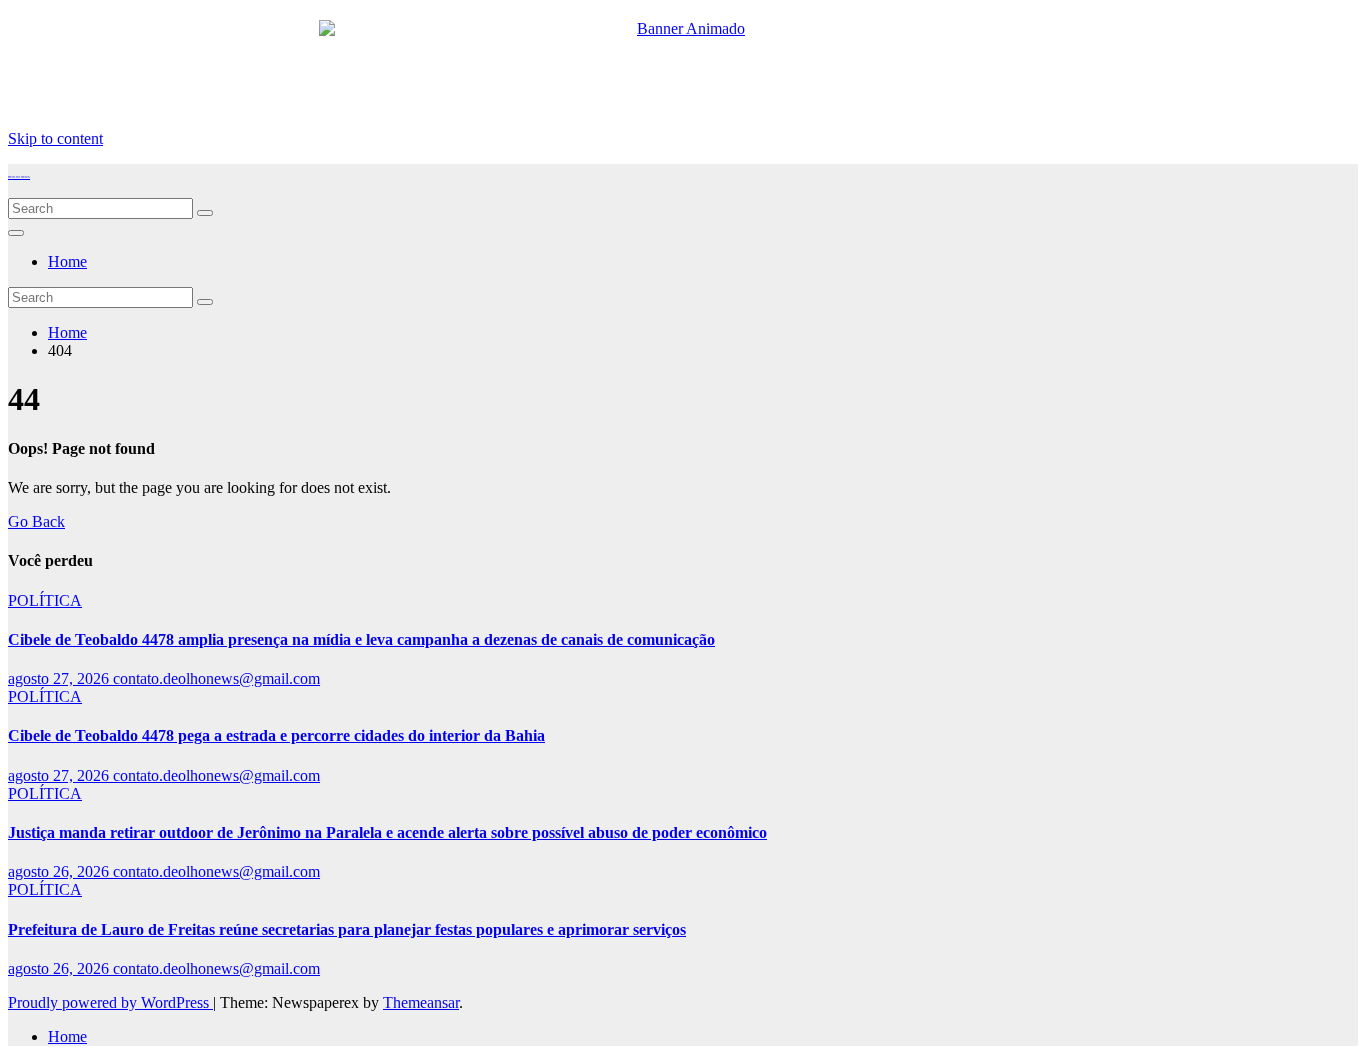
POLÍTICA (45, 600)
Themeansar (421, 1002)
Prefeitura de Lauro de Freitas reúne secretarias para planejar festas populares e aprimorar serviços (347, 929)
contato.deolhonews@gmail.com (216, 678)
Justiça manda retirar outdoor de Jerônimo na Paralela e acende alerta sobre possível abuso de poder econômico (387, 832)
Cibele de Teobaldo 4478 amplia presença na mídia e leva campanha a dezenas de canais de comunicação (361, 639)
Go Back (36, 521)
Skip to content (55, 138)
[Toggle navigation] (16, 233)
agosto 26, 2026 (60, 871)
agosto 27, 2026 (60, 678)
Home (67, 261)
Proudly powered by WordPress (110, 1002)
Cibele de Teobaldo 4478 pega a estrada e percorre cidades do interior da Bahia (276, 735)
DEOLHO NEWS (19, 177)
